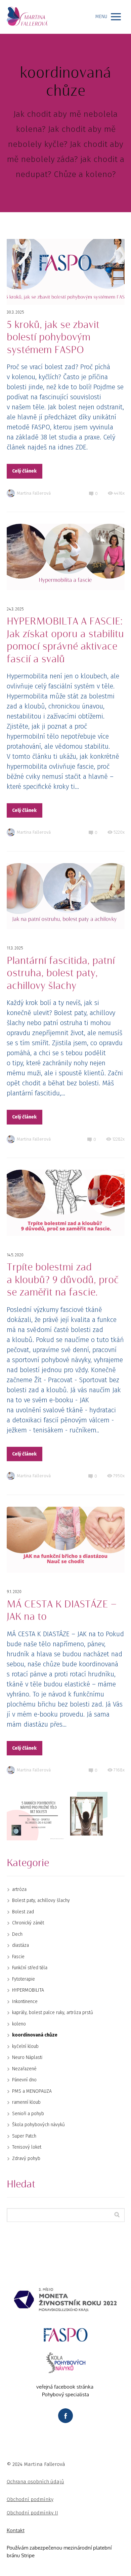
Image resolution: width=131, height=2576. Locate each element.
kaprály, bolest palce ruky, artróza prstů (53, 2013)
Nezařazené (24, 2069)
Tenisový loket (27, 2147)
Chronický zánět (28, 1923)
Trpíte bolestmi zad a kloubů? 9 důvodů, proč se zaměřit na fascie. (63, 1280)
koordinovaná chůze (35, 2035)
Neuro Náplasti (27, 2057)
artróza (19, 1889)
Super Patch (24, 2136)
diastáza (20, 1945)
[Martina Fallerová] (27, 17)
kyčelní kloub (25, 2046)
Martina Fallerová (34, 493)
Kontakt (16, 2530)
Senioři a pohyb (28, 2114)
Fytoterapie (24, 1979)
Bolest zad (23, 1912)
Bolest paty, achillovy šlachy (41, 1900)
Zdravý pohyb (26, 2158)
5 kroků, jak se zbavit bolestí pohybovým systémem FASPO (53, 338)
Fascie (18, 1957)
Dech (17, 1934)
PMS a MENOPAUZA (32, 2091)
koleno (19, 2024)
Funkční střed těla (30, 1968)
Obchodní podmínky (30, 2499)
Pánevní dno (24, 2080)
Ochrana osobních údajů (35, 2482)
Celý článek (24, 471)
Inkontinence (25, 2002)
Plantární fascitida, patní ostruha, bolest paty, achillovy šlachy (61, 973)
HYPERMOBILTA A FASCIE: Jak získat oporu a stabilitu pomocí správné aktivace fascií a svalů (65, 640)
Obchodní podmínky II (32, 2513)
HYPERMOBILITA (28, 1990)
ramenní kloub (26, 2102)
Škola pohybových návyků (38, 2125)
